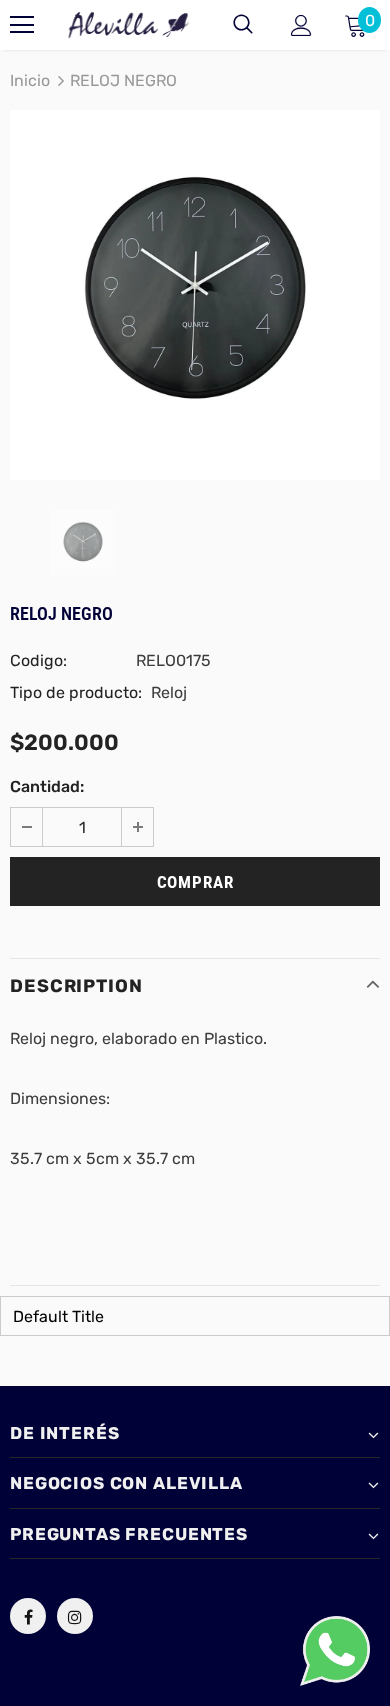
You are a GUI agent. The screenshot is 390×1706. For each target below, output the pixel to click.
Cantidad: (47, 786)
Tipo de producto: (76, 692)
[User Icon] (301, 25)
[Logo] (129, 24)
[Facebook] (28, 1616)
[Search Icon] (243, 25)
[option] (195, 295)
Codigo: (38, 660)
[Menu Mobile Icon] (22, 25)
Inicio (30, 80)
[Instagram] (75, 1616)
